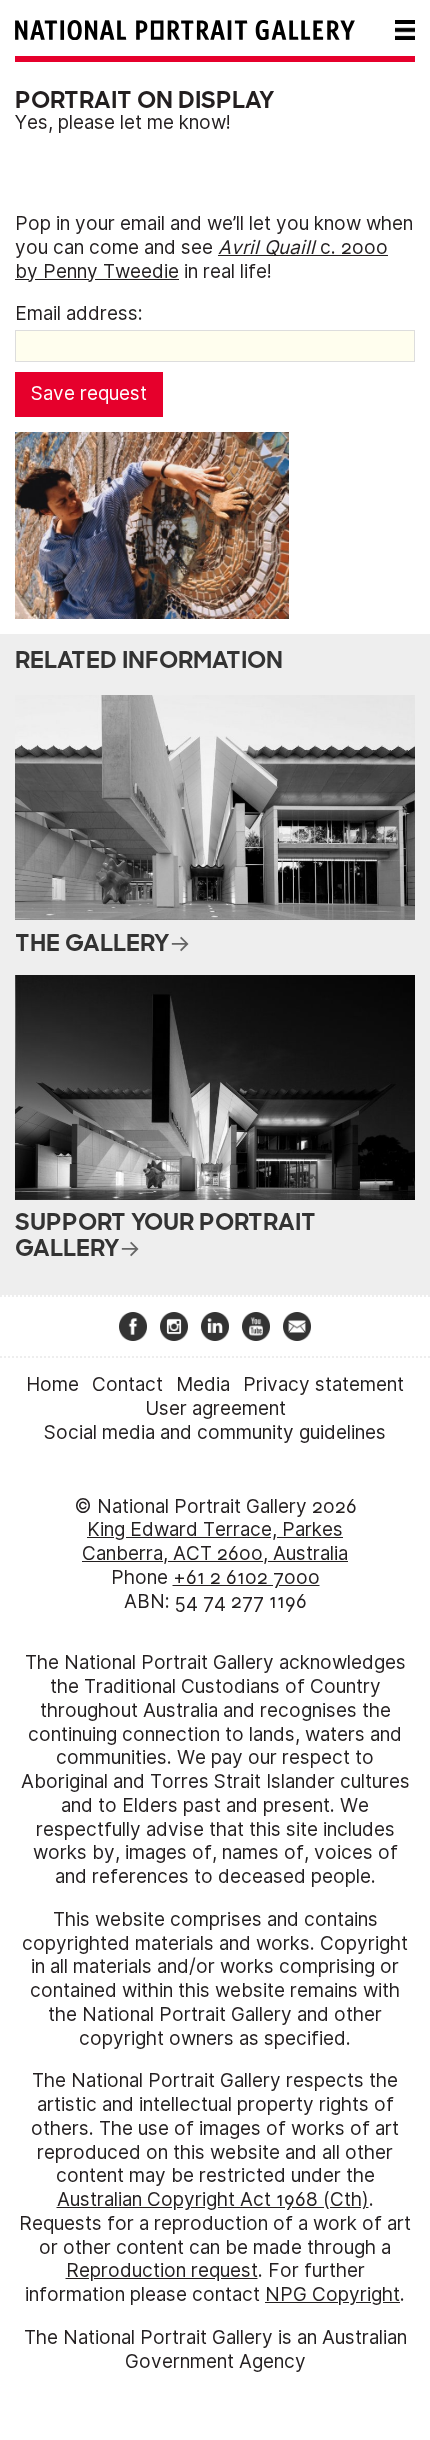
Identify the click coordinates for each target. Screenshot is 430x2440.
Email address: (79, 313)
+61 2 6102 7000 (246, 1577)
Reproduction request (162, 2270)
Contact (127, 1384)
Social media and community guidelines (215, 1432)
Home (52, 1384)
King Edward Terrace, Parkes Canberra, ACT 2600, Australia (215, 1541)
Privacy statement (323, 1384)
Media (203, 1384)
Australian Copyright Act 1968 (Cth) (213, 2199)
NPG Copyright (332, 2294)
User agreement (215, 1408)
